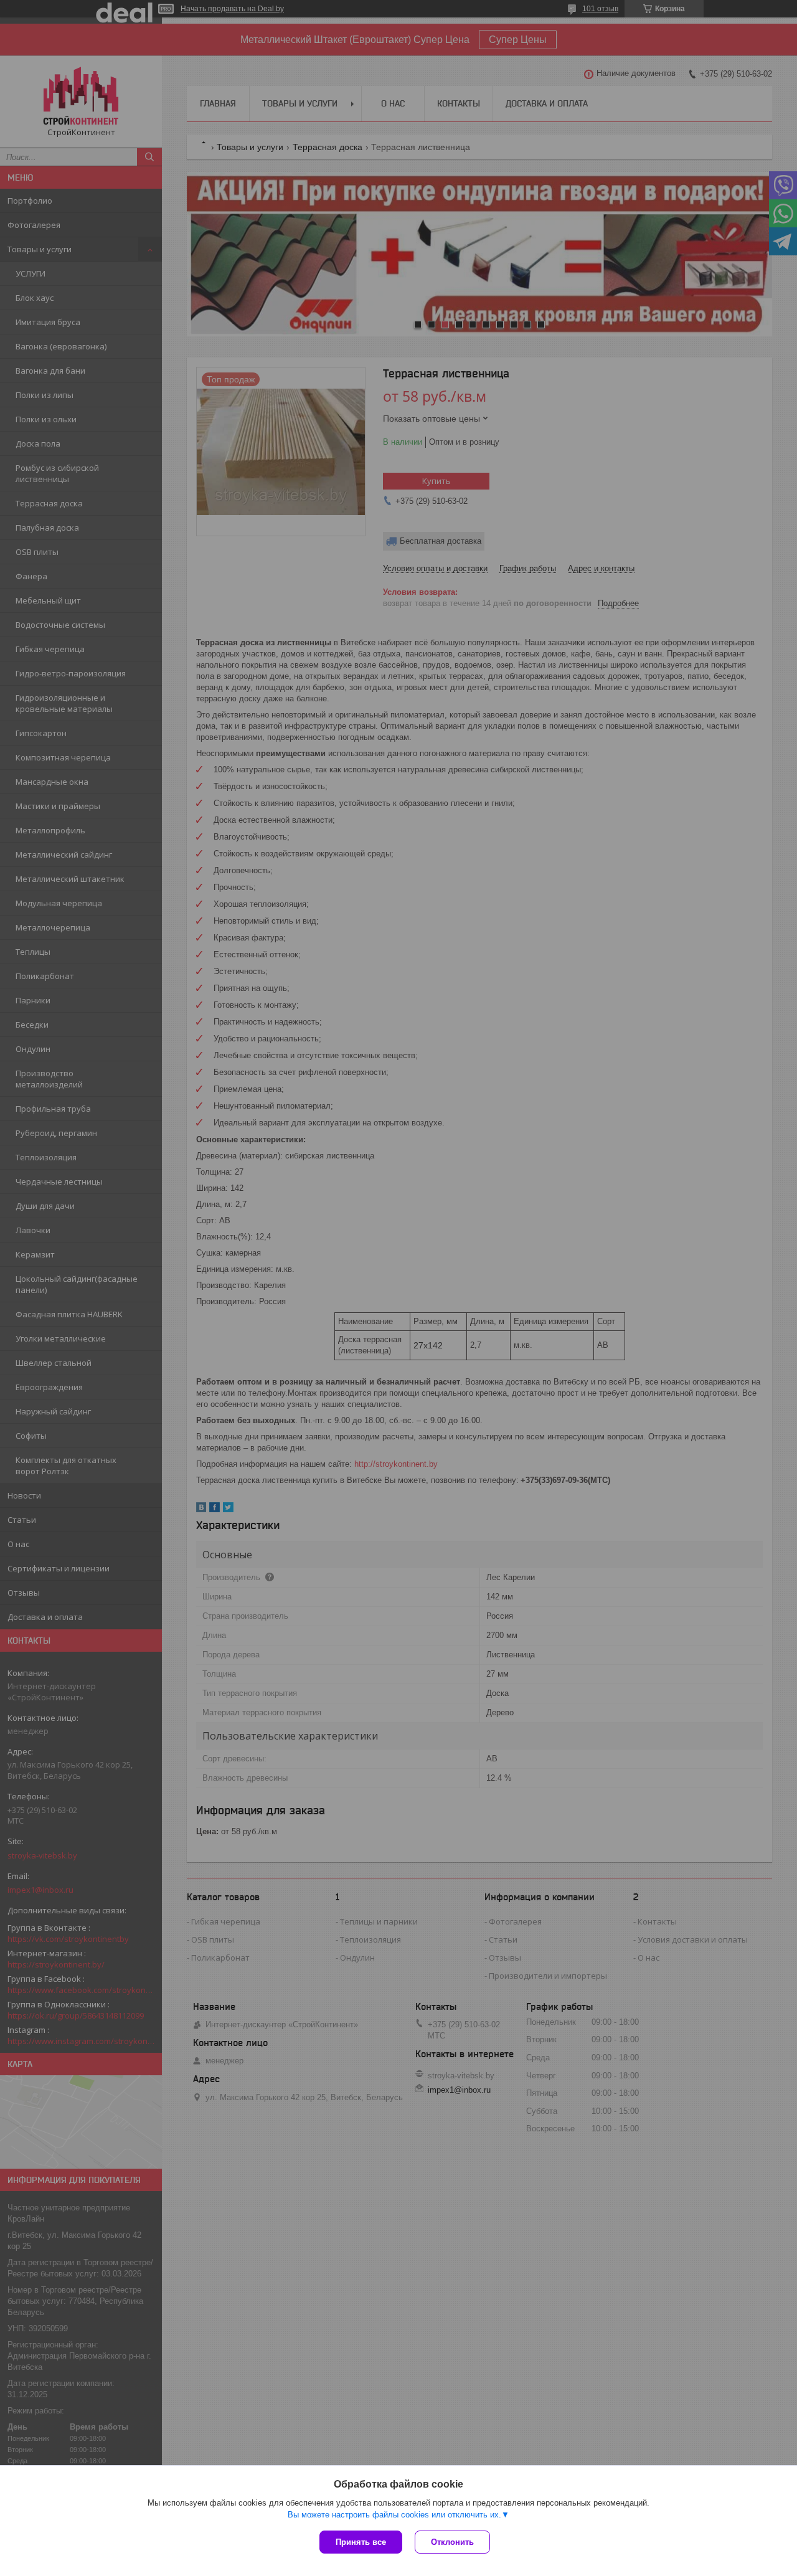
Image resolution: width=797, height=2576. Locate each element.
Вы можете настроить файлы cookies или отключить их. (394, 2515)
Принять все (361, 2542)
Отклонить (452, 2542)
